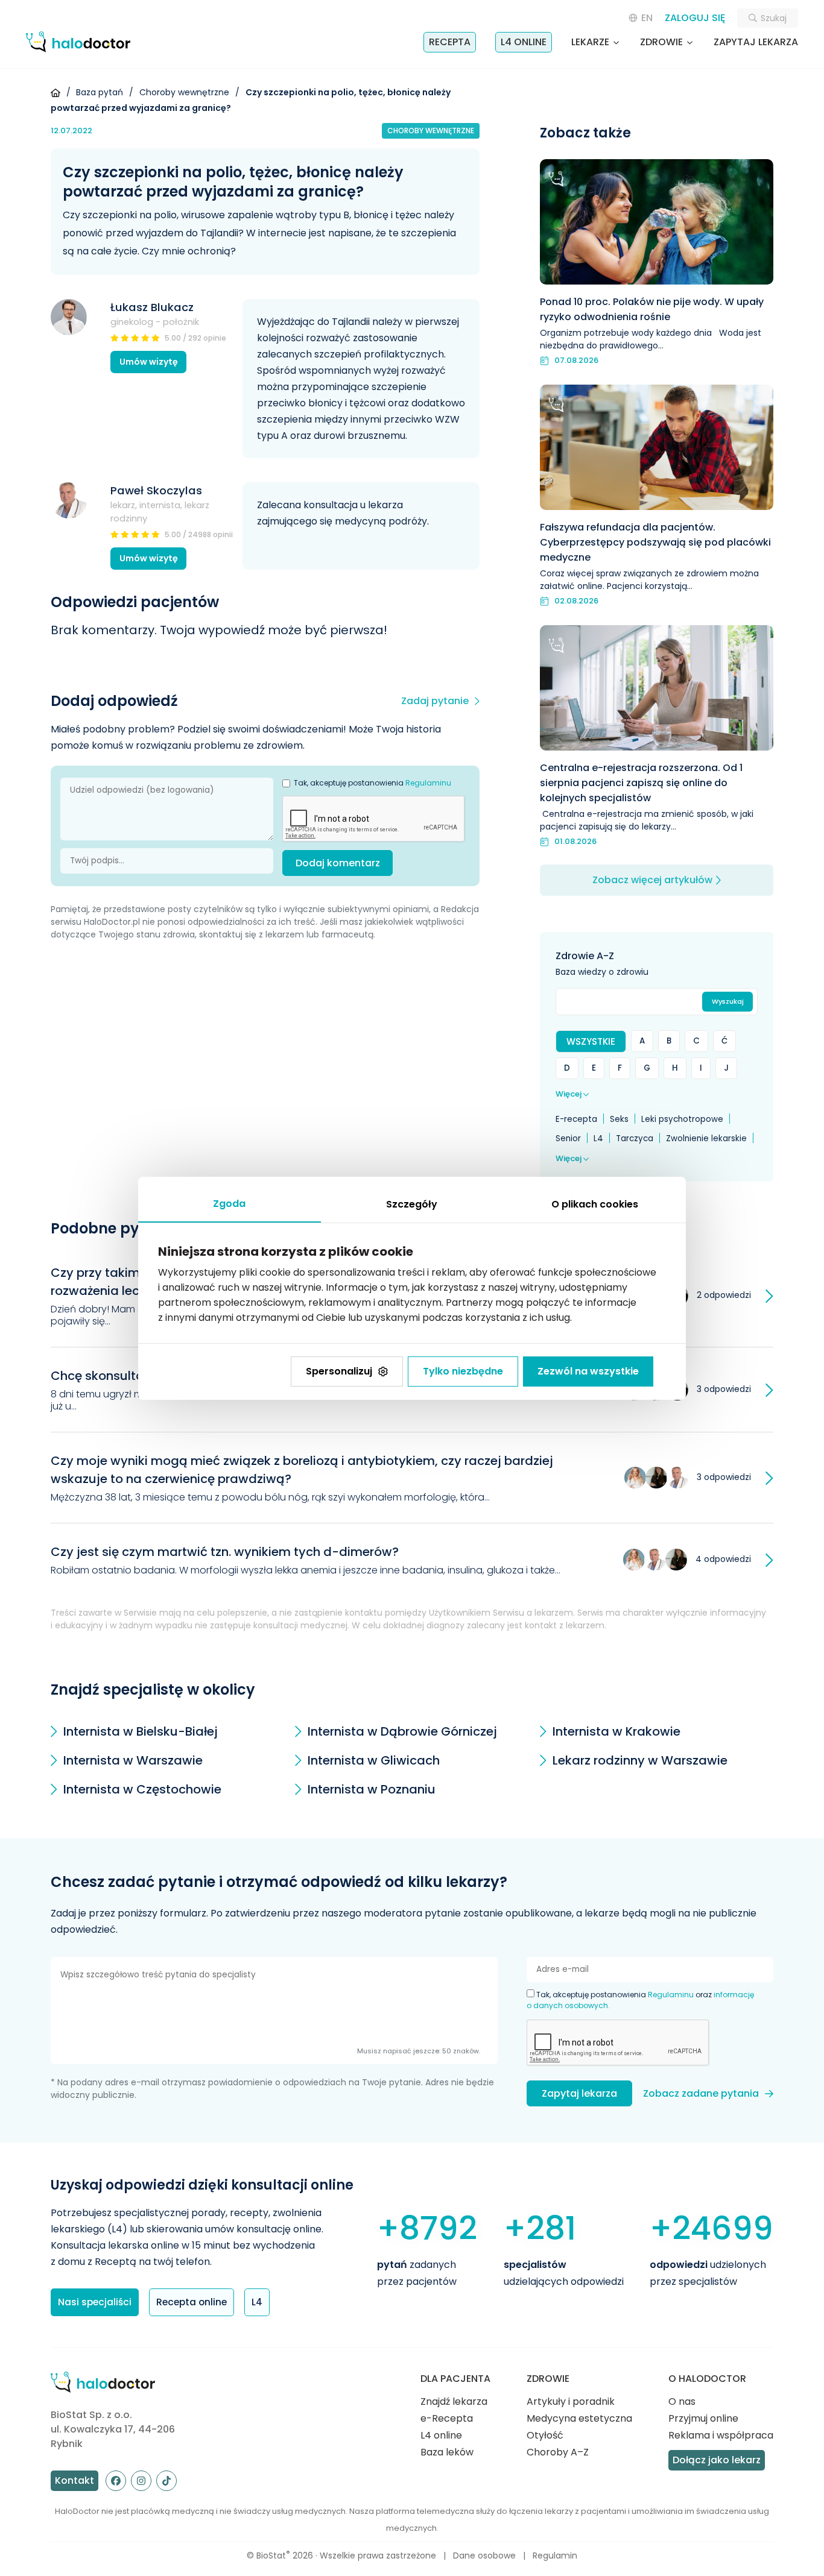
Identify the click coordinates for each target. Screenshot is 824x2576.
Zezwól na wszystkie (588, 1371)
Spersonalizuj (339, 1371)
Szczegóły (412, 1204)
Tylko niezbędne (463, 1371)
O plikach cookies (595, 1204)
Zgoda (229, 1204)
